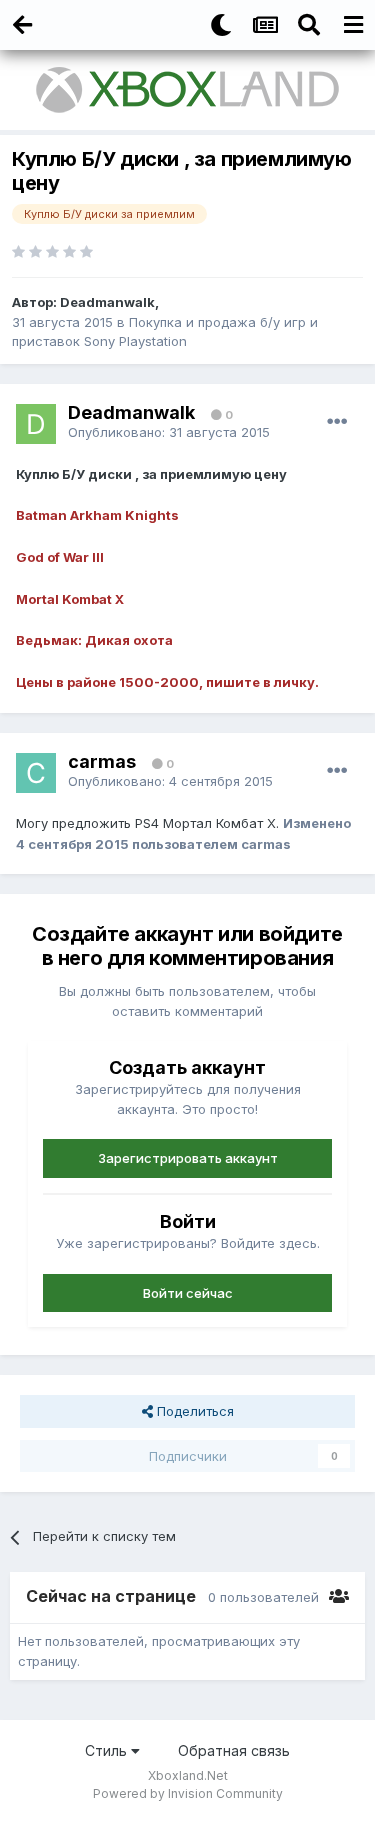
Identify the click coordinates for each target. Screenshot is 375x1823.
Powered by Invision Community (188, 1793)
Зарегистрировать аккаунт (188, 1158)
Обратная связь (234, 1750)
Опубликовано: (169, 432)
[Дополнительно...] (337, 422)
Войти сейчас (188, 1293)
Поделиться (193, 1411)
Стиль (108, 1750)
